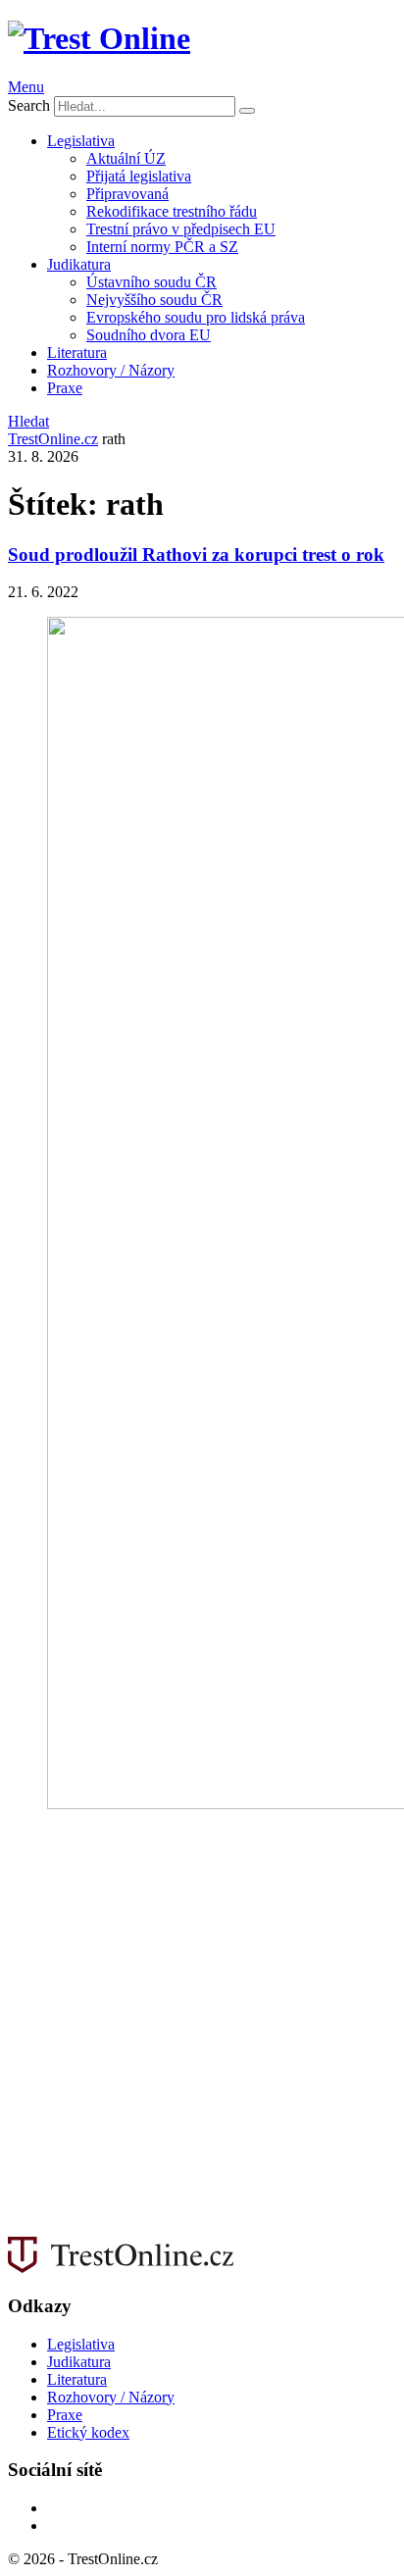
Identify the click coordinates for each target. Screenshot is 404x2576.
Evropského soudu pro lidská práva (196, 317)
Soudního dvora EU (149, 335)
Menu (26, 87)
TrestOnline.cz (53, 439)
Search (29, 105)
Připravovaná (127, 194)
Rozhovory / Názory (111, 370)
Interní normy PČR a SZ (162, 247)
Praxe (65, 388)
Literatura (77, 353)
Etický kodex (88, 2432)
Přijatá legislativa (139, 176)
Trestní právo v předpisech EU (181, 229)
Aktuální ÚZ (126, 158)
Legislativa (81, 141)
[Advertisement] (202, 2031)
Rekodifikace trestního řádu (172, 211)
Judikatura (79, 264)
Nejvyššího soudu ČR (154, 300)
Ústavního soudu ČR (151, 282)
